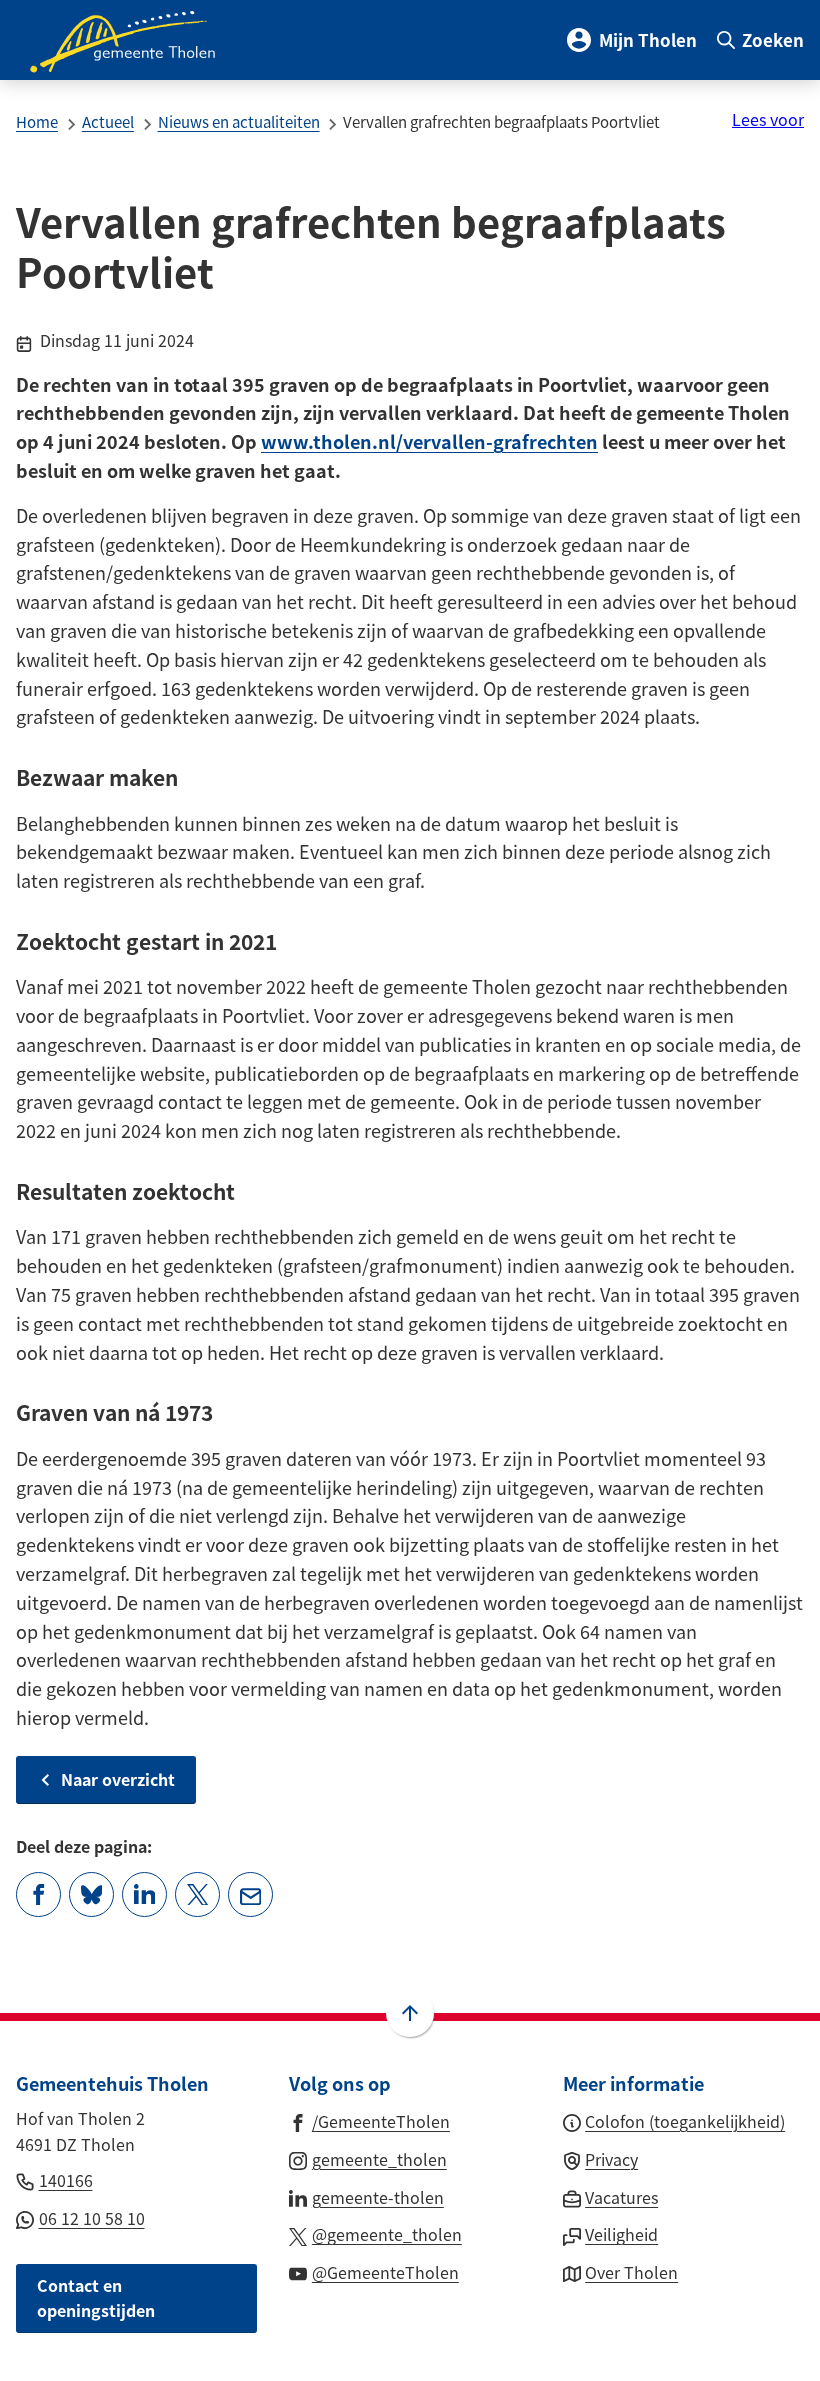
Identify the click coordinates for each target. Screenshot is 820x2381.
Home (37, 121)
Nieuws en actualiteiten (239, 121)
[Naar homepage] (136, 40)
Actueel (108, 121)
